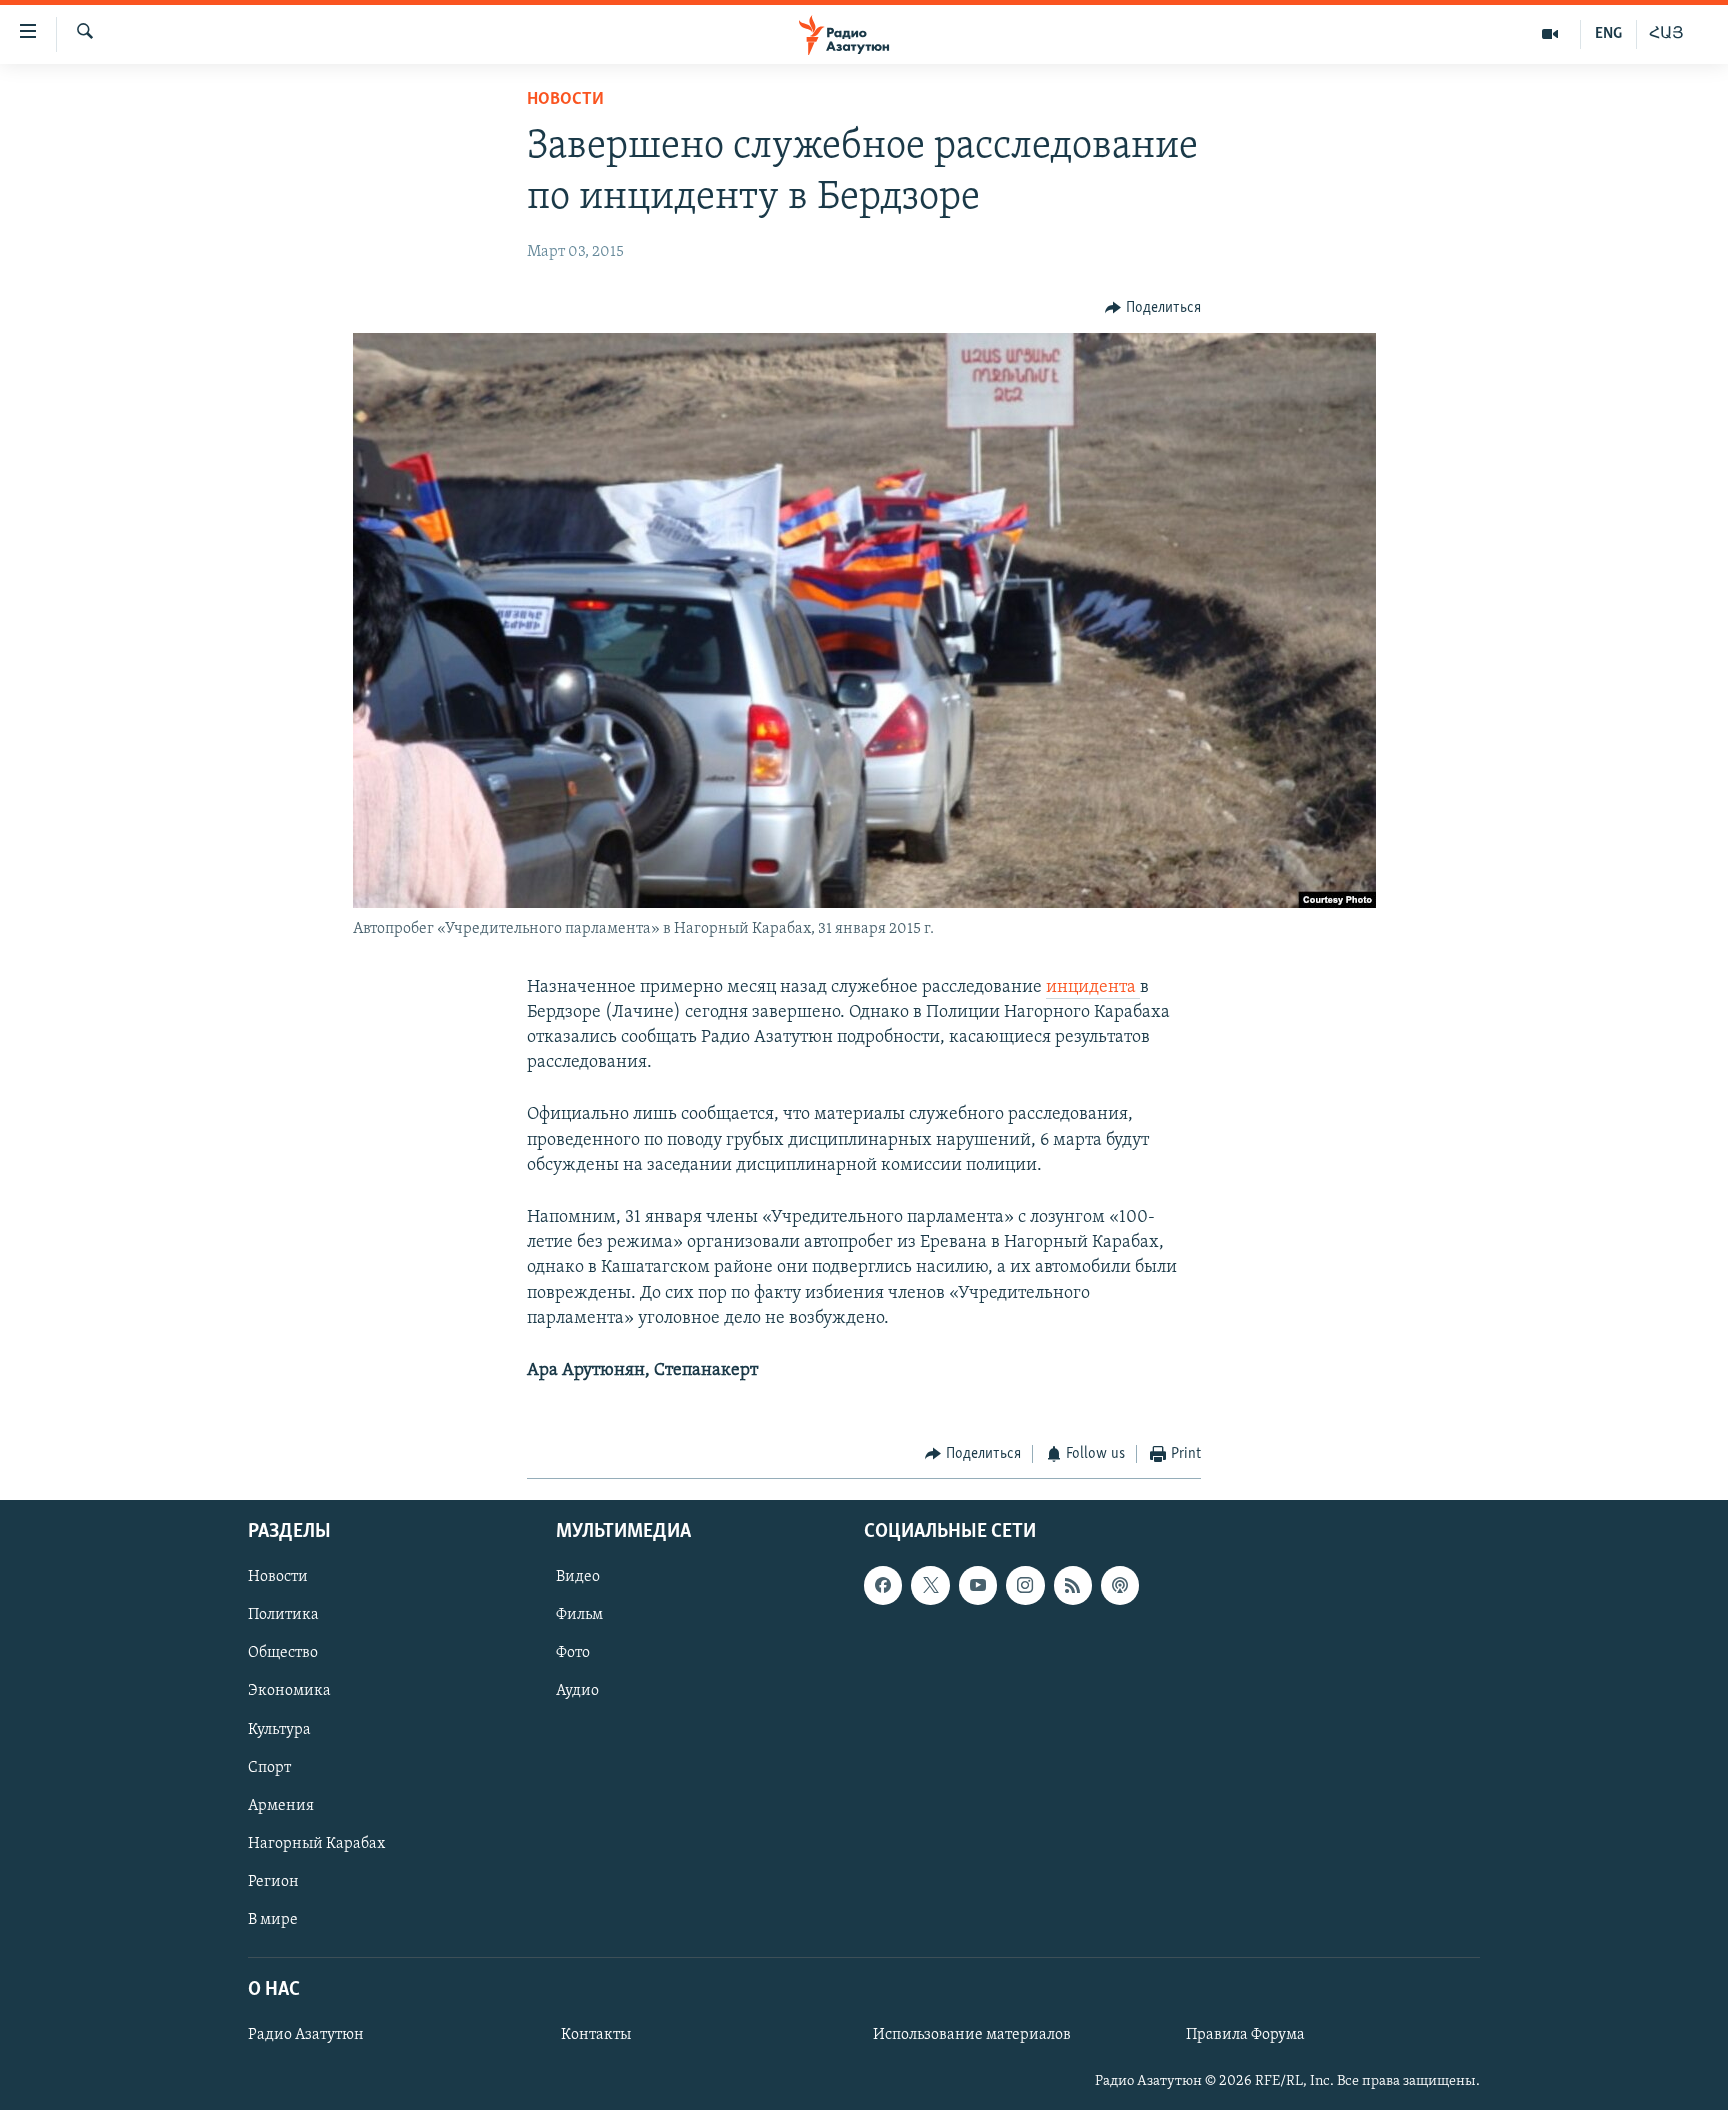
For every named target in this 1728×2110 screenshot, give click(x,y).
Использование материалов (972, 2035)
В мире (273, 1919)
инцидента (1093, 988)
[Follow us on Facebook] (883, 1585)
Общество (283, 1653)
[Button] (1153, 308)
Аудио (577, 1691)
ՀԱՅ (1666, 34)
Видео (578, 1577)
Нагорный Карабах (316, 1843)
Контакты (596, 2035)
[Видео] (1550, 34)
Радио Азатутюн (306, 2035)
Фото (573, 1653)
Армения (281, 1805)
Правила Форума (1245, 2035)
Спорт (269, 1767)
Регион (273, 1881)
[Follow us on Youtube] (978, 1585)
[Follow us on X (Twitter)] (930, 1585)
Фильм (579, 1615)
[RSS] (1073, 1585)
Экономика (289, 1691)
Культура (279, 1729)
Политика (283, 1615)
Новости (565, 100)
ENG (1608, 34)
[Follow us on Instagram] (1025, 1585)
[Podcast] (1120, 1585)
